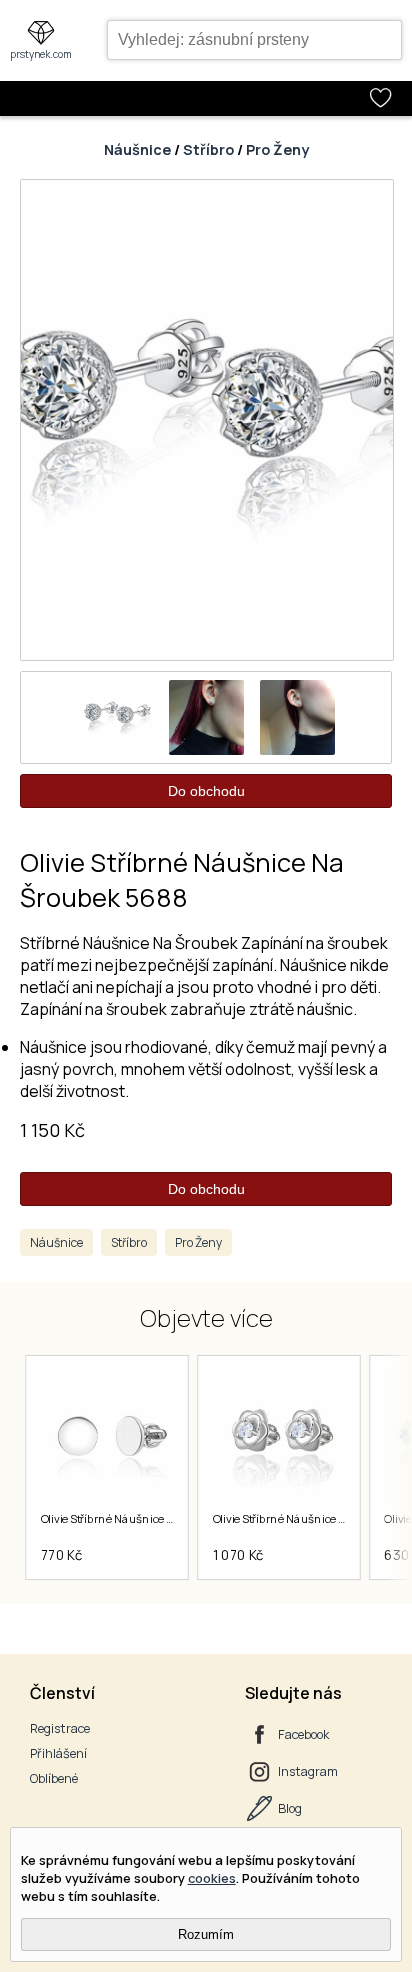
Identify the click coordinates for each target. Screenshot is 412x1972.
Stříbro (208, 149)
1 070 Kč (237, 1555)
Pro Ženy (277, 149)
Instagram (308, 1771)
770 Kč (61, 1555)
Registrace (60, 1728)
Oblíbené (54, 1778)
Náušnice (137, 149)
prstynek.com (41, 54)
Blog (290, 1808)
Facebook (303, 1734)
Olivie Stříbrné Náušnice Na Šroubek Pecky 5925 (163, 1519)
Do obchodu (206, 791)
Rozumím (206, 1934)
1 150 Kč (52, 1130)
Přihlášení (58, 1753)
